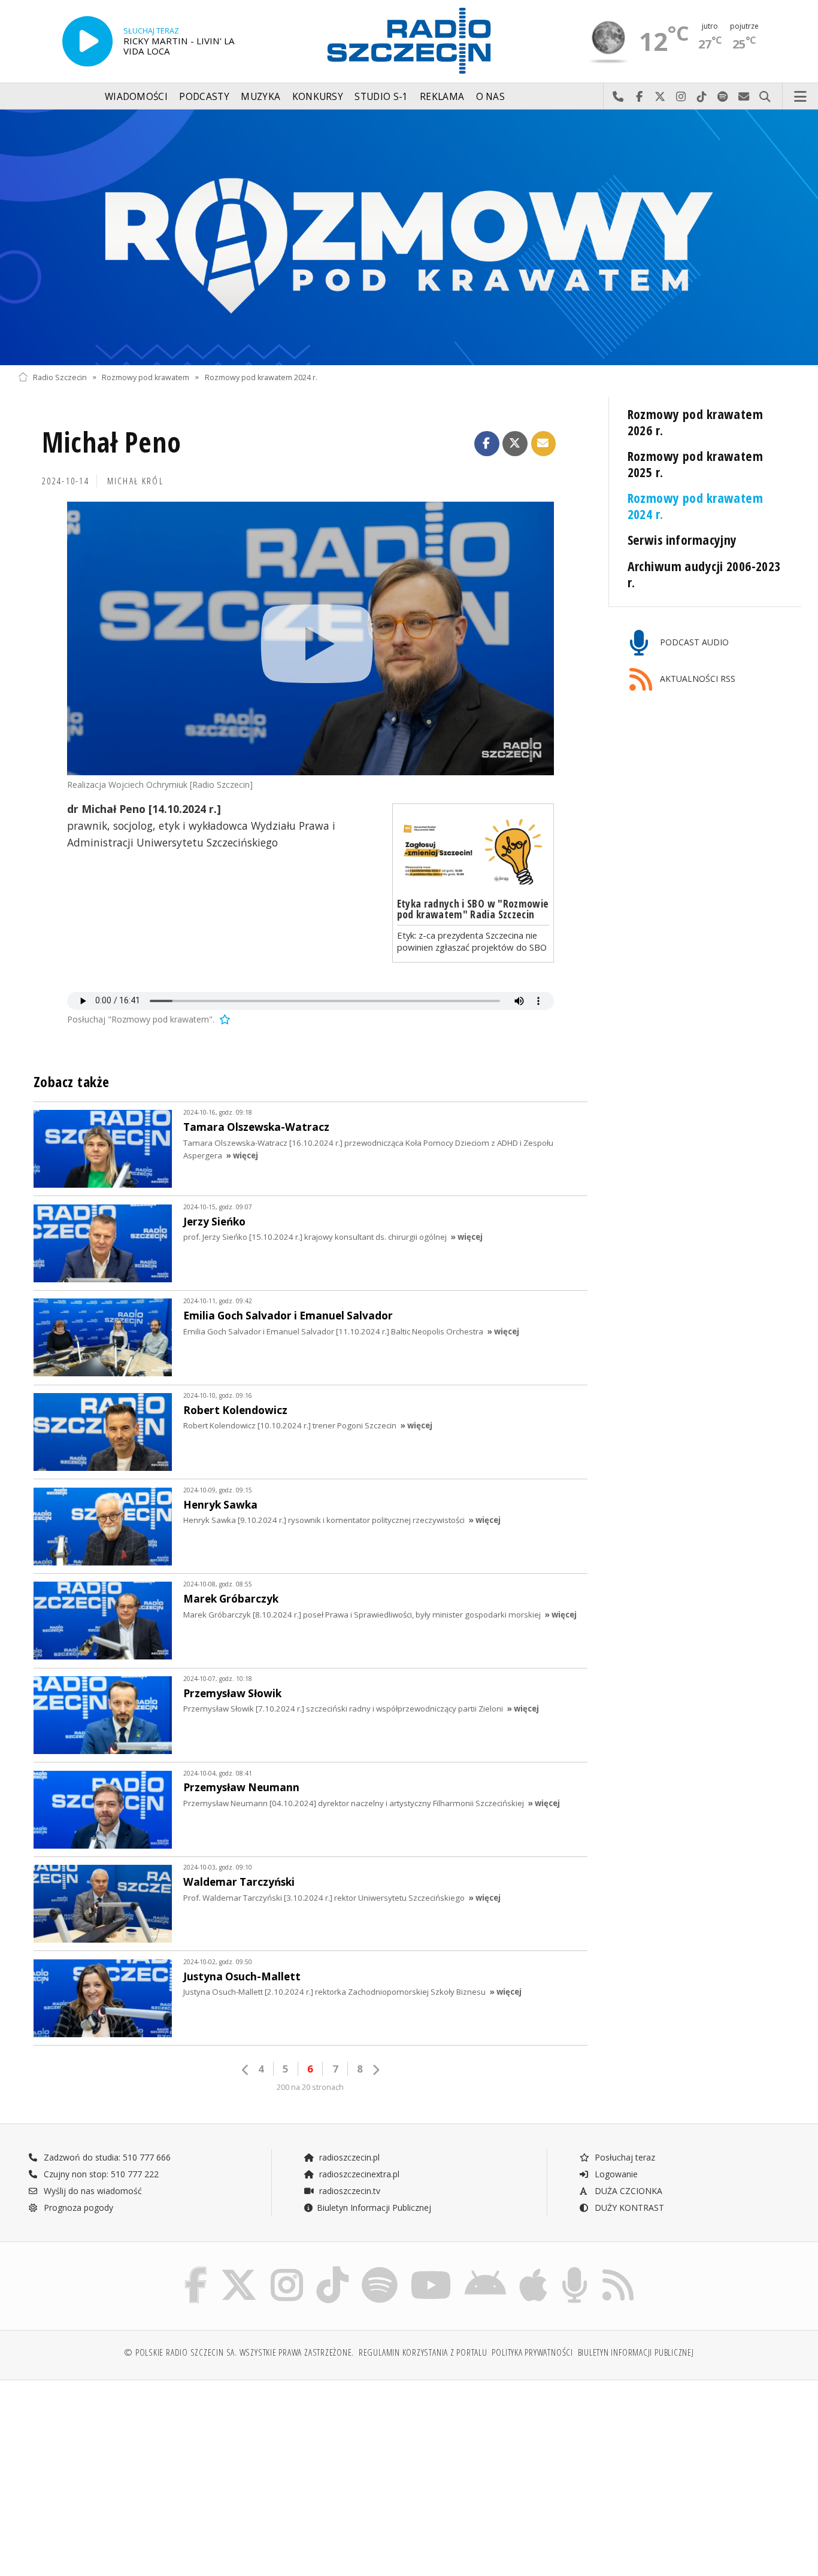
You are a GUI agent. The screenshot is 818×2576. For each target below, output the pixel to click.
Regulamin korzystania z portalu (423, 2352)
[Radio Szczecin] (409, 41)
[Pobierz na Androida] (485, 2270)
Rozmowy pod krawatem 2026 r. (696, 422)
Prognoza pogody (77, 2208)
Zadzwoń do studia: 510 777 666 (106, 2157)
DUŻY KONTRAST (628, 2208)
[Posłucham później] (224, 1019)
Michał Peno (112, 442)
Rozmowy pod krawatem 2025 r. (696, 464)
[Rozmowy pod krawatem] (409, 237)
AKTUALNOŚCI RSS (696, 679)
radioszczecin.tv (349, 2191)
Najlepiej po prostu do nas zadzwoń (618, 97)
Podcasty (204, 97)
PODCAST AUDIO (693, 643)
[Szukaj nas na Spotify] (380, 2270)
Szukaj (765, 97)
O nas (491, 97)
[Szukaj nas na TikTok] (332, 2270)
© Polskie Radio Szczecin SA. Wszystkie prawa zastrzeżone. (239, 2352)
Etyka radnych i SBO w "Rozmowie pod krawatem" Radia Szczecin (473, 909)
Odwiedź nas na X (660, 97)
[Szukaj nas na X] (239, 2270)
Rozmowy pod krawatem (146, 377)
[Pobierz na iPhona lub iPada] (533, 2270)
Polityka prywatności (532, 2352)
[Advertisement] (113, 2472)
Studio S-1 (381, 97)
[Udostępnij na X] (515, 444)
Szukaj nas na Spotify (723, 97)
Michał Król (135, 481)
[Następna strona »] (375, 2070)
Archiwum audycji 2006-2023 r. (704, 574)
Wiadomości (136, 97)
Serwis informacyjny (682, 540)
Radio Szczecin (60, 377)
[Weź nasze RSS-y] (618, 2270)
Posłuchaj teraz (624, 2157)
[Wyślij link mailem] (544, 444)
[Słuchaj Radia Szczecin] (87, 41)
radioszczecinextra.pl (358, 2174)
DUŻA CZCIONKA (627, 2191)
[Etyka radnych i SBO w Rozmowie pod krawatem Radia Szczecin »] (473, 851)
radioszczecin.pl (348, 2157)
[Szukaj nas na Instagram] (287, 2270)
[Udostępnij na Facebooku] (487, 444)
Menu (801, 97)
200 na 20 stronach (310, 2087)
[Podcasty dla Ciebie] (575, 2270)
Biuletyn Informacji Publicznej (374, 2208)
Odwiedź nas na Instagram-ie (681, 97)
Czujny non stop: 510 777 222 (100, 2174)
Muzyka (260, 97)
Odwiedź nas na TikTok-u (702, 97)
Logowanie (615, 2174)
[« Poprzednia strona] (246, 2070)
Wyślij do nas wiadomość (744, 97)
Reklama (442, 97)
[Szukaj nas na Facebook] (196, 2270)
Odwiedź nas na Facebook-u (639, 97)
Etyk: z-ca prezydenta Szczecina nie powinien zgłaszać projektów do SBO (472, 941)
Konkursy (318, 97)
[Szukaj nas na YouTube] (431, 2270)
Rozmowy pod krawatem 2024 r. (261, 377)
